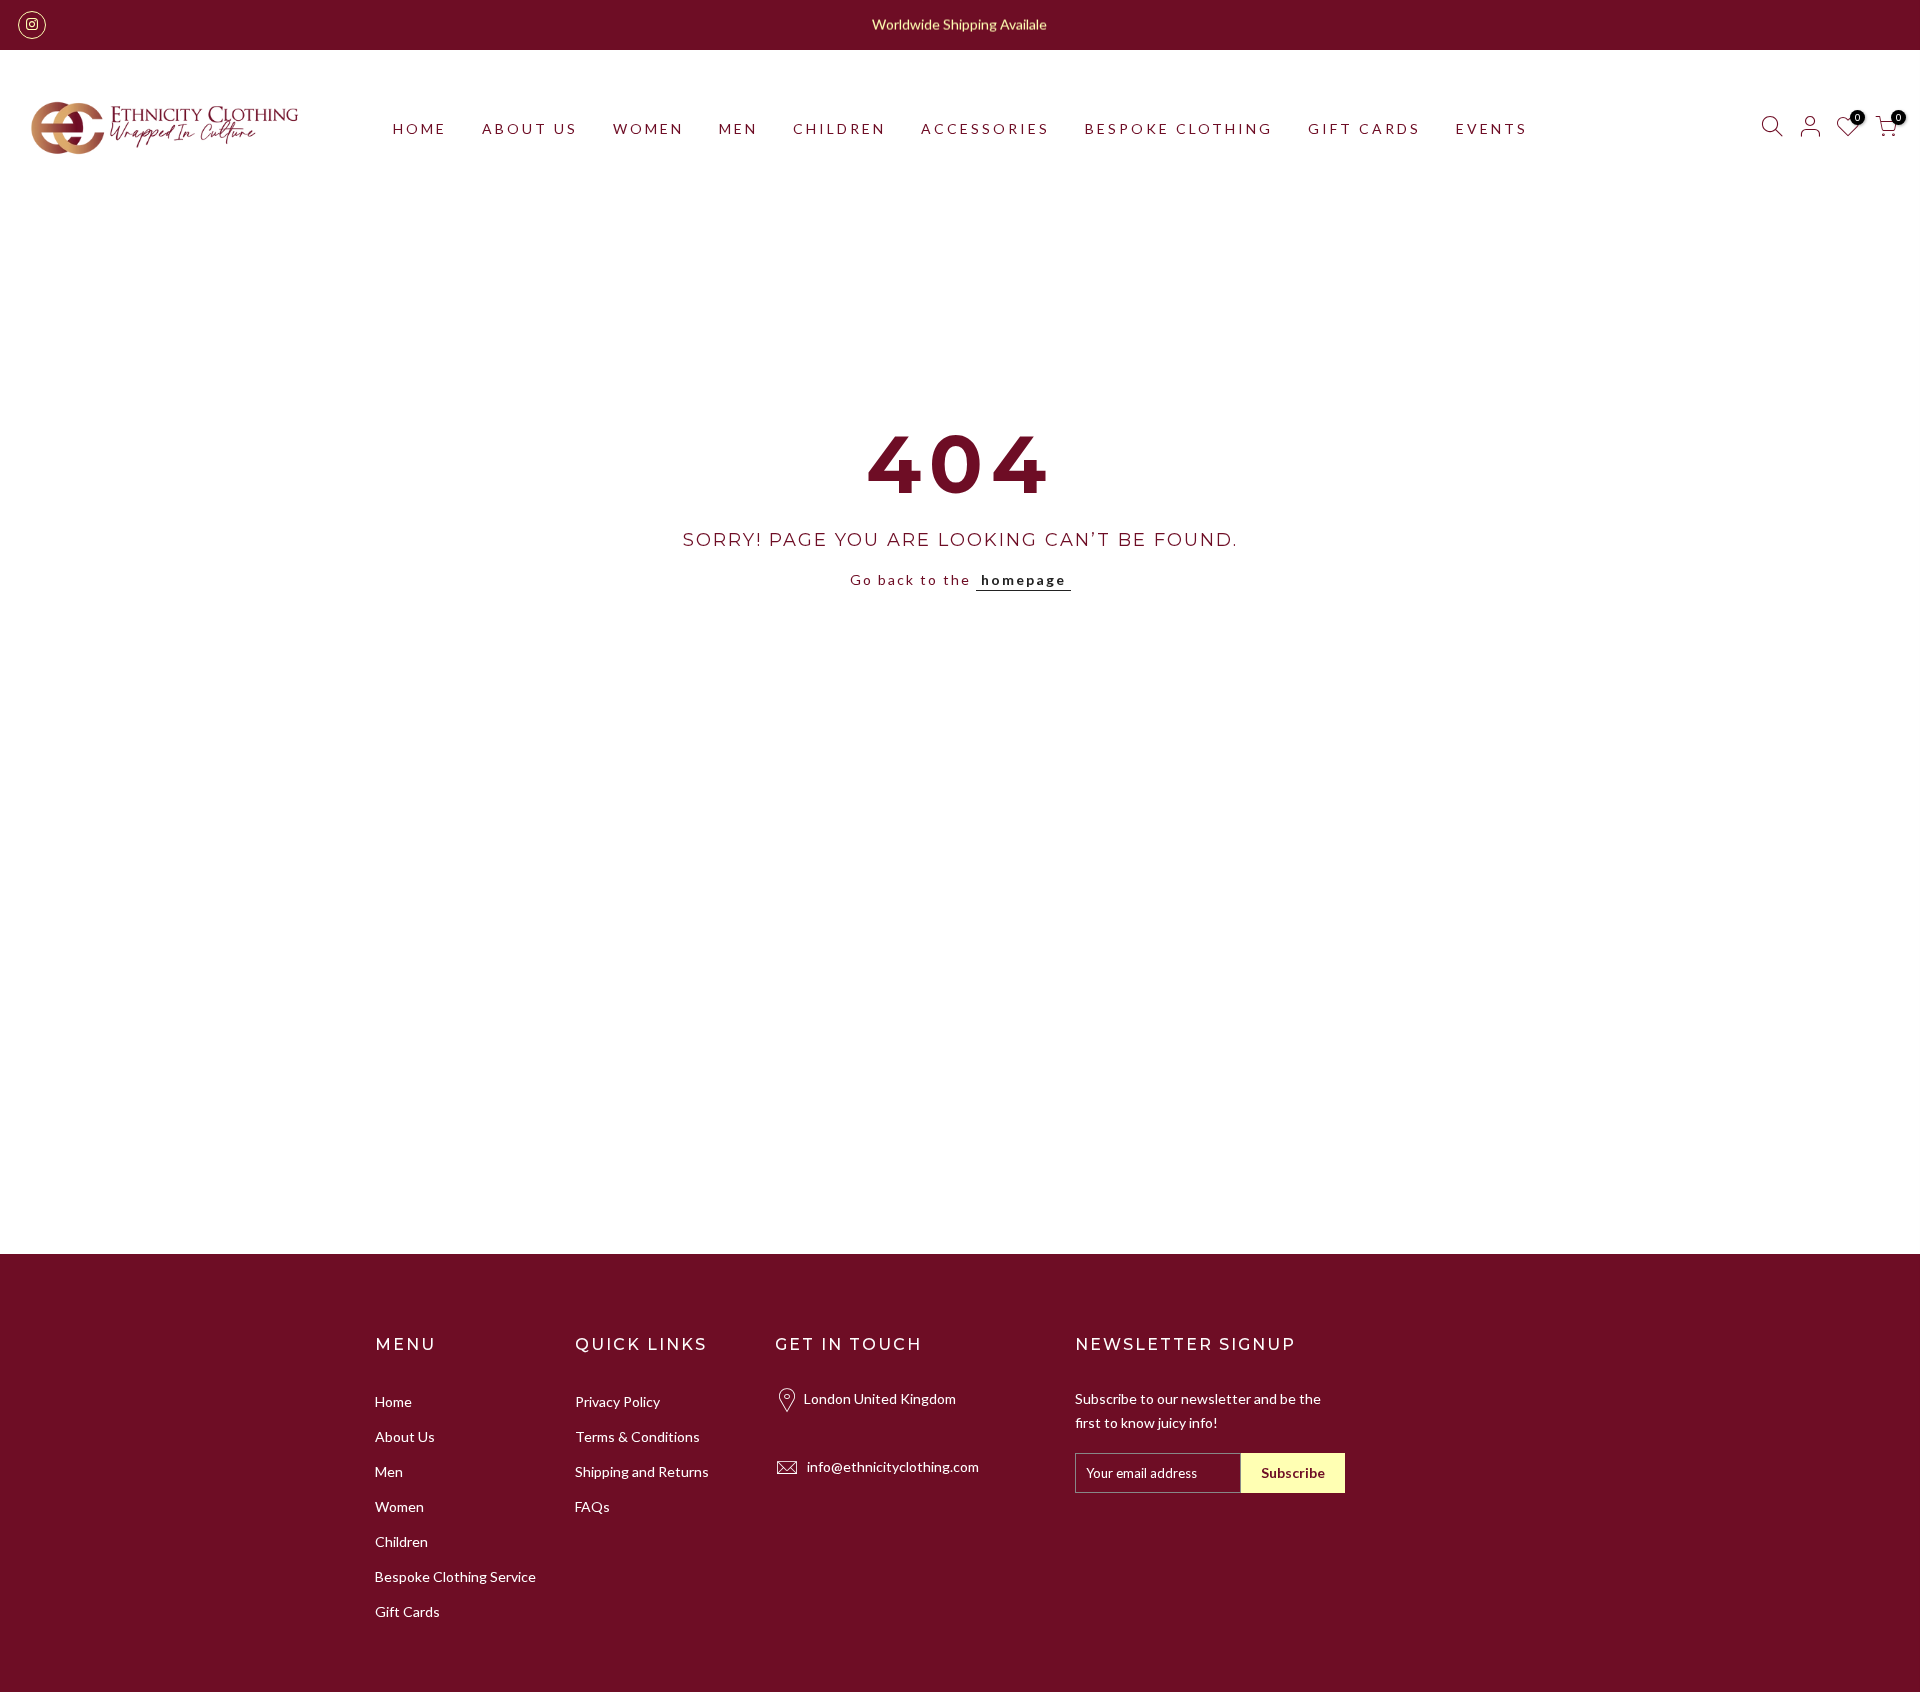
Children (401, 1541)
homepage (1023, 579)
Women (399, 1506)
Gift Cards (407, 1611)
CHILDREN (839, 128)
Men (389, 1471)
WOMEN (648, 128)
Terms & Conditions (637, 1436)
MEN (738, 128)
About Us (405, 1436)
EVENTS (1492, 128)
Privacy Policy (617, 1401)
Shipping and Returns (642, 1471)
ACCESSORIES (985, 128)
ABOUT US (530, 128)
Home (393, 1401)
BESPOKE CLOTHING (1179, 128)
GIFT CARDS (1364, 128)
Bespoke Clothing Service (455, 1576)
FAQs (592, 1506)
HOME (420, 128)
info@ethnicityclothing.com (893, 1466)
